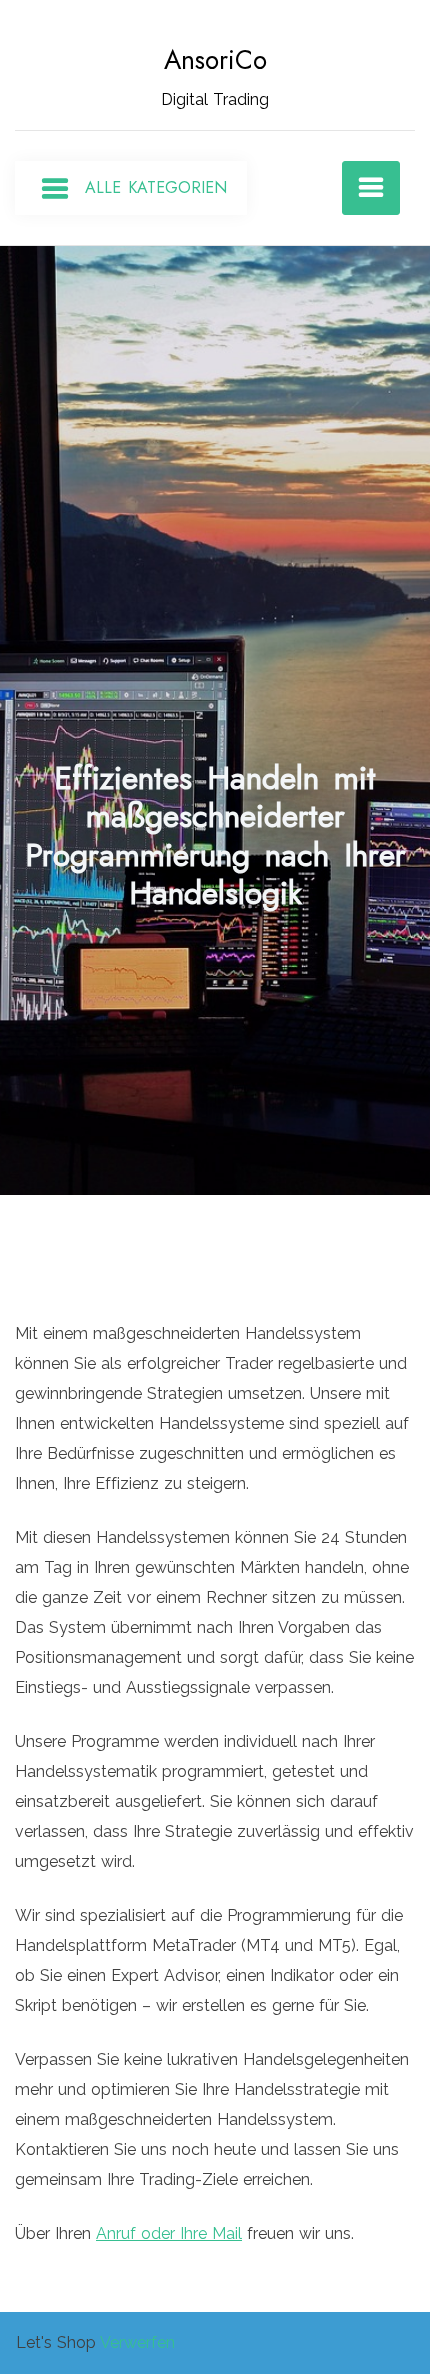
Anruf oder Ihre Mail (169, 2233)
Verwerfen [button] (137, 2342)
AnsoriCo (215, 60)
